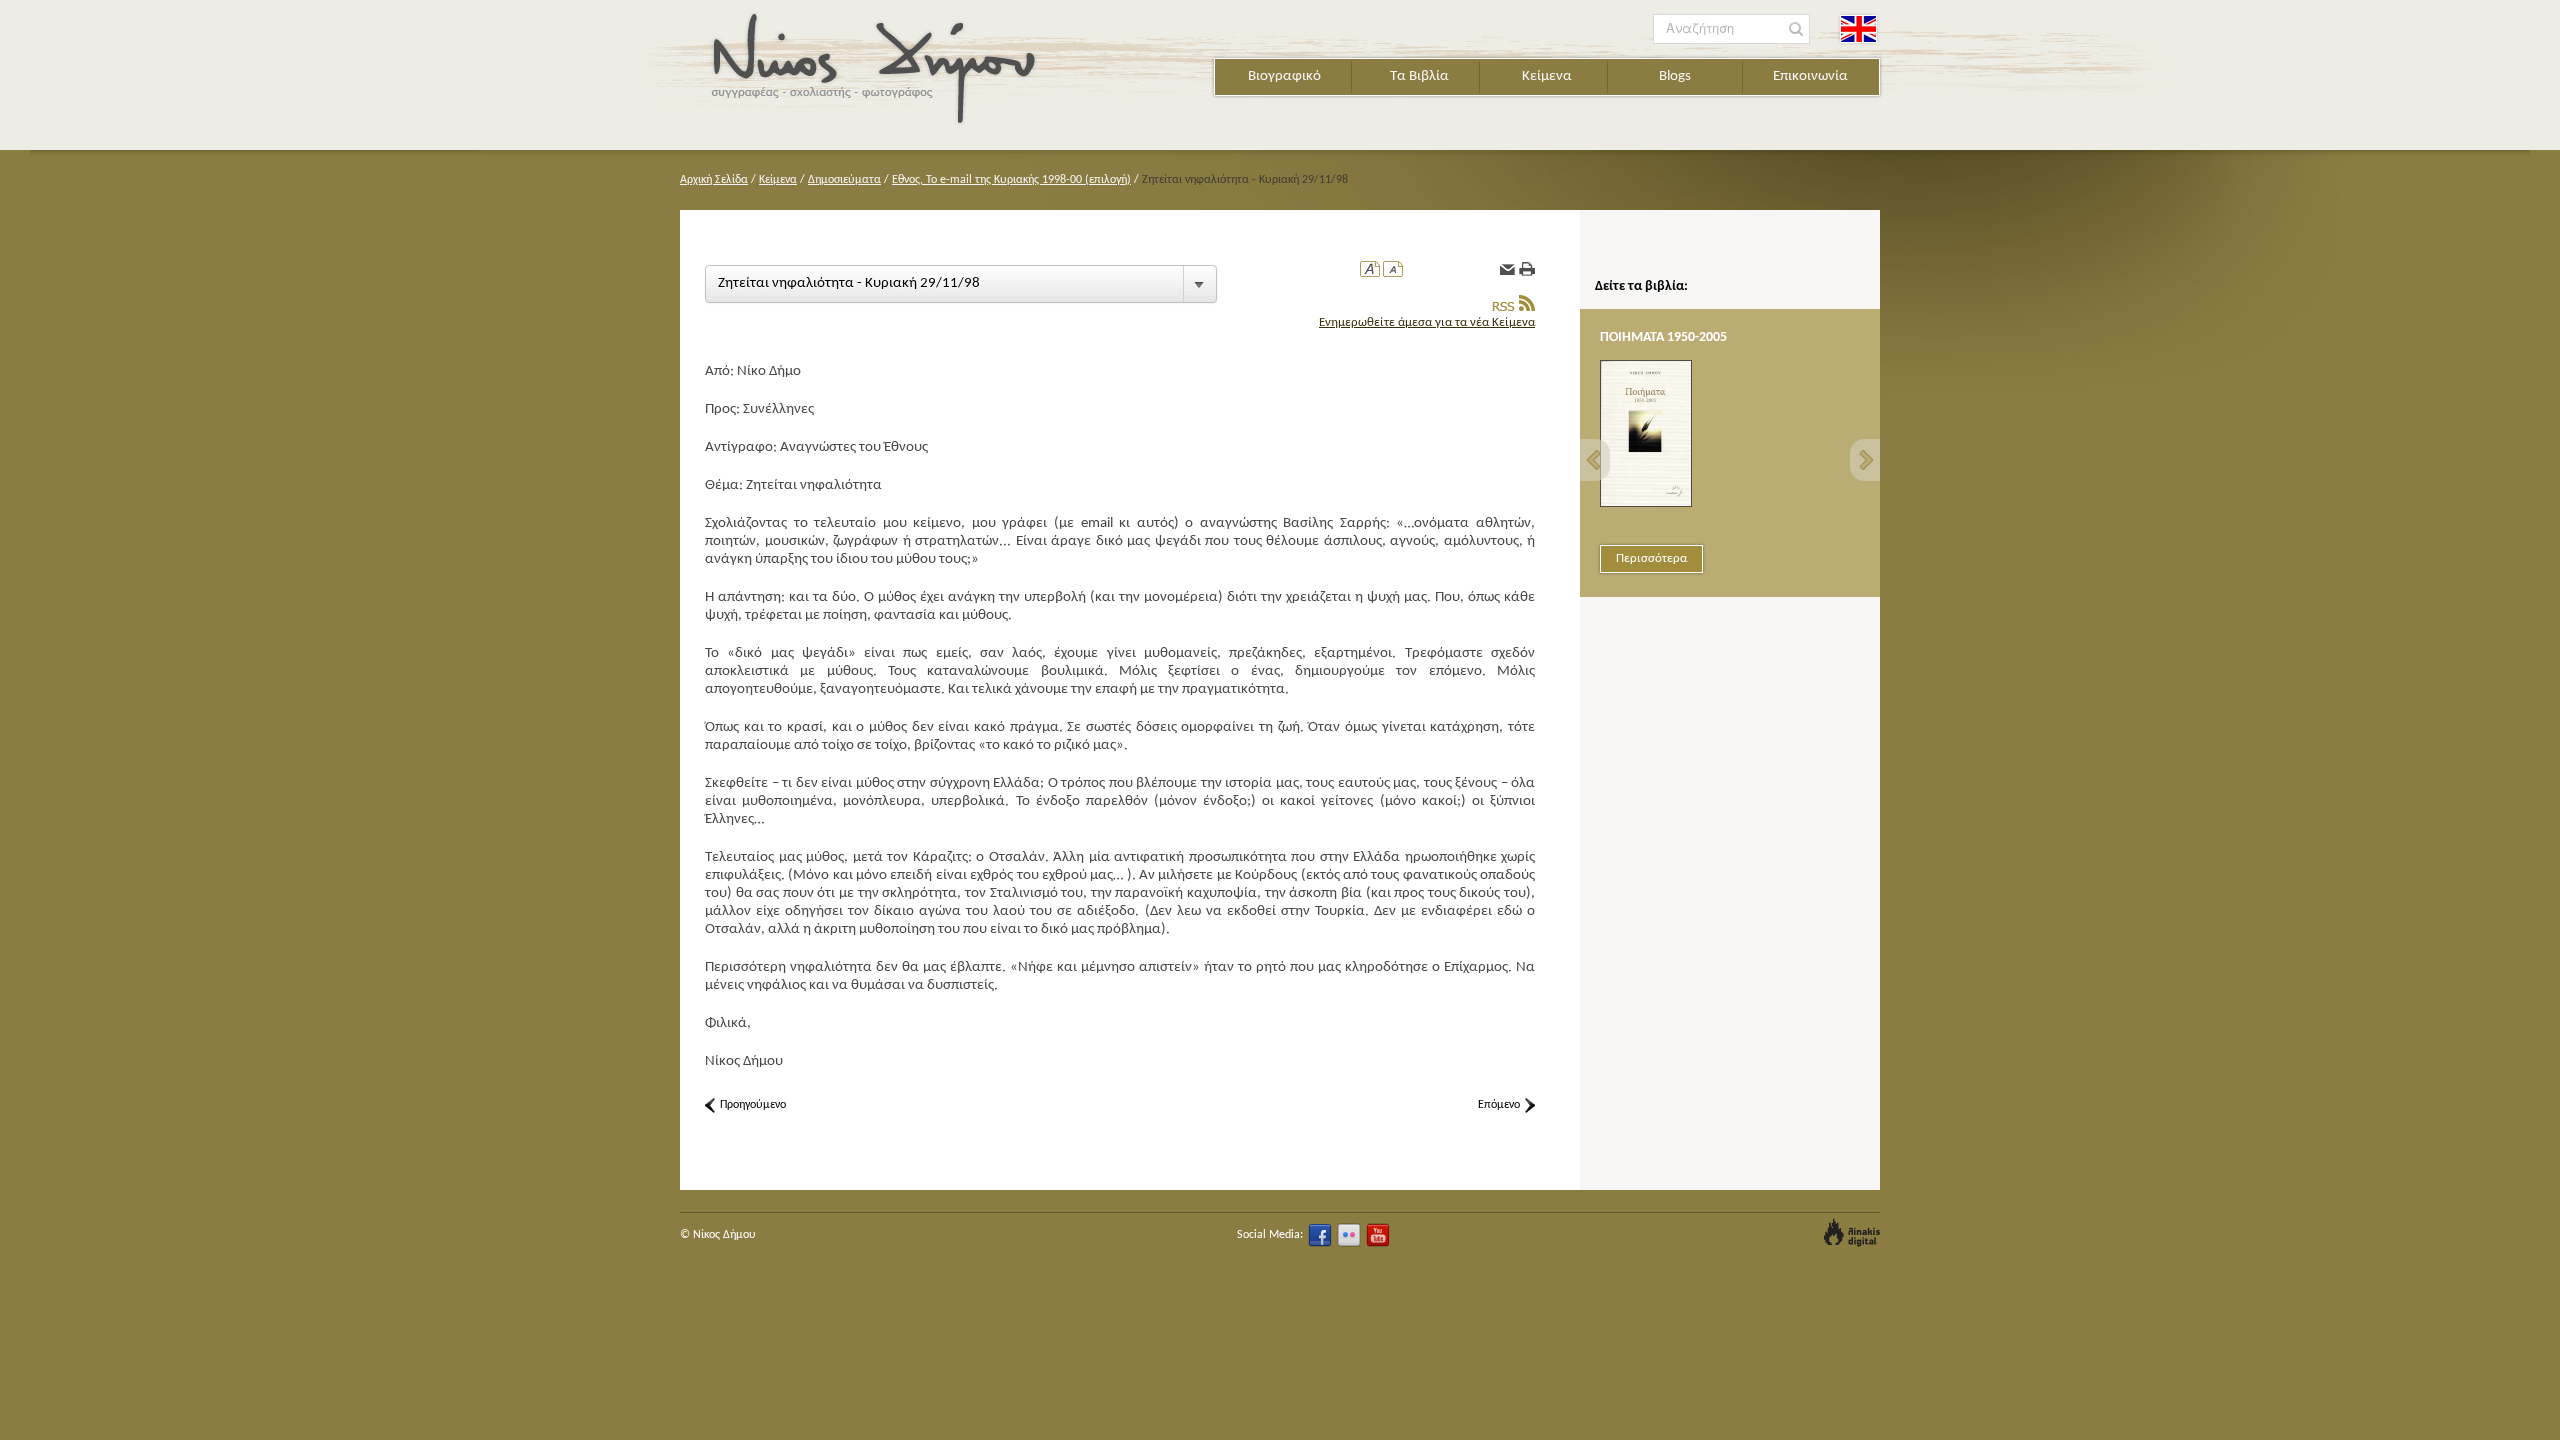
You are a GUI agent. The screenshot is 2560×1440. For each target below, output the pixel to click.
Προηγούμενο (753, 1105)
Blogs (1675, 76)
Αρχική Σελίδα (714, 180)
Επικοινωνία (1810, 76)
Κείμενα (1547, 76)
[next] (1865, 460)
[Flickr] (1349, 1235)
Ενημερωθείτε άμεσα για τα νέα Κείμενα (1427, 322)
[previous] (1595, 460)
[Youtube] (1378, 1235)
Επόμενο (1499, 1105)
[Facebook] (1320, 1235)
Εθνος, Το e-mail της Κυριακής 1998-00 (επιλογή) (1011, 180)
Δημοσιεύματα (844, 180)
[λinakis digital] (1852, 1232)
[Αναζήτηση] (1796, 29)
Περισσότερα (1651, 558)
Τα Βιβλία (1419, 76)
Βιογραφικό (1284, 76)
